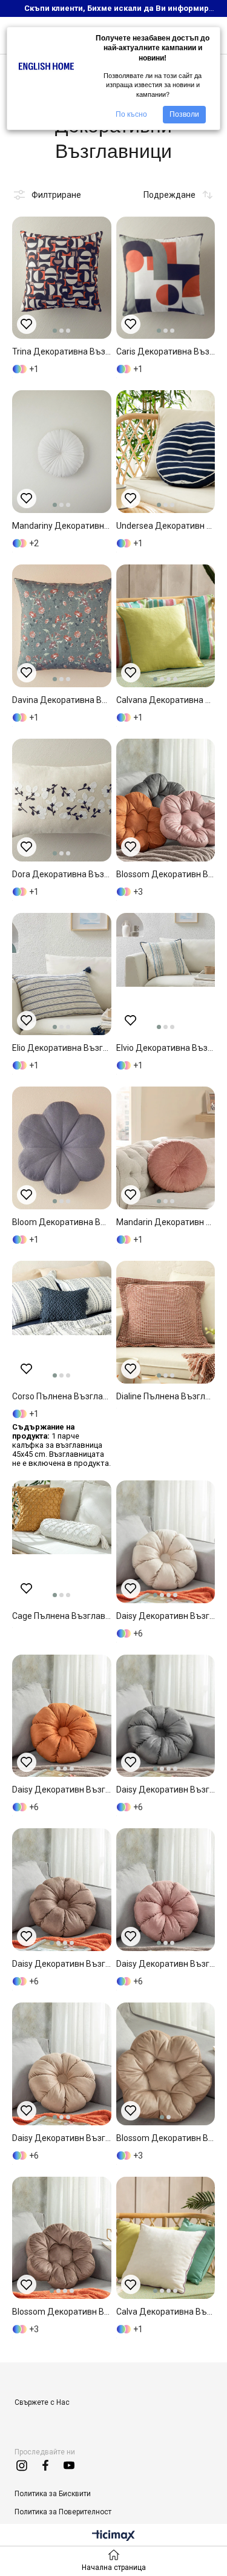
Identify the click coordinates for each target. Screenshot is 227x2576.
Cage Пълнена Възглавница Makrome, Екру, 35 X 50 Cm (62, 1616)
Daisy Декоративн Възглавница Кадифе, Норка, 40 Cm (62, 2138)
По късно (131, 114)
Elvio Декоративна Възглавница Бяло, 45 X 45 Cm (166, 1048)
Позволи (184, 114)
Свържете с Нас (42, 2402)
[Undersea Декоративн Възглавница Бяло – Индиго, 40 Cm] (166, 452)
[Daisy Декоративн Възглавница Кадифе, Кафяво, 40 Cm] (62, 1890)
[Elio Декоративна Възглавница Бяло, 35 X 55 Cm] (62, 974)
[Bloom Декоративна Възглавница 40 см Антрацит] (62, 1148)
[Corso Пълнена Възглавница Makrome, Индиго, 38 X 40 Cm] (62, 1322)
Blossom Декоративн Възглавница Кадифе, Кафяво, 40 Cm (166, 2138)
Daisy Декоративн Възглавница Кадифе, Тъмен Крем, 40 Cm (166, 1616)
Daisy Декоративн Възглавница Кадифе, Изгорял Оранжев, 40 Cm (62, 1790)
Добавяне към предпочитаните (27, 324)
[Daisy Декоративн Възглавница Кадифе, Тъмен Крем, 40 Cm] (166, 1542)
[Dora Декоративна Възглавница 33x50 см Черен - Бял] (62, 800)
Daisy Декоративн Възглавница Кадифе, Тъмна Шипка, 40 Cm (166, 1964)
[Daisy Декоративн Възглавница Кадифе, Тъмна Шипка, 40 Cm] (166, 1890)
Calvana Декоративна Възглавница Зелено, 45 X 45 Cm (166, 700)
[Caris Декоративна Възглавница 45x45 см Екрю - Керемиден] (166, 278)
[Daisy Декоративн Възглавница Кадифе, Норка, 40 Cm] (62, 2064)
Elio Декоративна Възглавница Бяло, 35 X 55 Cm (62, 1048)
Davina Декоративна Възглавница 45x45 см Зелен (62, 700)
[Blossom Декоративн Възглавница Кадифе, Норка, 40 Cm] (62, 2238)
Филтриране (56, 195)
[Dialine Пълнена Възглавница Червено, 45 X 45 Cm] (166, 1322)
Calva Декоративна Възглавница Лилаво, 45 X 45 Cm (166, 2312)
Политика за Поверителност (63, 2512)
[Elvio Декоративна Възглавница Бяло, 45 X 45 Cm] (166, 974)
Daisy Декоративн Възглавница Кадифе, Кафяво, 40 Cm (62, 1964)
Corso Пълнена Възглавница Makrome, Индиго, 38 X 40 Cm (62, 1396)
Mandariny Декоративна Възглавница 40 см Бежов (62, 526)
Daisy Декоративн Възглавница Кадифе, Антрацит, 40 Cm (166, 1790)
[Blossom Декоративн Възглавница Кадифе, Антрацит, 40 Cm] (166, 800)
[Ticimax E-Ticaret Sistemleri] (113, 2536)
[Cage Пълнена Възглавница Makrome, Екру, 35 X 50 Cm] (62, 1542)
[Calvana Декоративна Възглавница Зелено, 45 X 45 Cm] (166, 626)
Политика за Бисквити (53, 2494)
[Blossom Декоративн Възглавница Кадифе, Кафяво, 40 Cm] (166, 2064)
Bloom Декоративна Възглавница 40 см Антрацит (62, 1222)
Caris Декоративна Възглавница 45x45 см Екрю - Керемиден (166, 351)
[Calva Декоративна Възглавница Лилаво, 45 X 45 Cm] (166, 2238)
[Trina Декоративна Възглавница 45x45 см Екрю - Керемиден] (62, 278)
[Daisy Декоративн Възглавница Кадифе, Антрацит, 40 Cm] (166, 1716)
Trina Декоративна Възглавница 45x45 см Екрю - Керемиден (62, 351)
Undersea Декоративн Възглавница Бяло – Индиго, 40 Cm (166, 526)
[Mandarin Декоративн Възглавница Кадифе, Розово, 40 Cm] (166, 1148)
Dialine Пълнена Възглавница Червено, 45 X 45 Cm (166, 1396)
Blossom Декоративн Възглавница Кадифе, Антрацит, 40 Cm (166, 874)
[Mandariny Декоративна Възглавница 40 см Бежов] (62, 452)
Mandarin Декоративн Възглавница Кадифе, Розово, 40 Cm (166, 1222)
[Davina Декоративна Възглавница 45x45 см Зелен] (62, 626)
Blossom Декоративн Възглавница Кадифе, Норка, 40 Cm (62, 2312)
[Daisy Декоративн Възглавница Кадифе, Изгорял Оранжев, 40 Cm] (62, 1716)
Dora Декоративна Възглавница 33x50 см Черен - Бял (62, 874)
